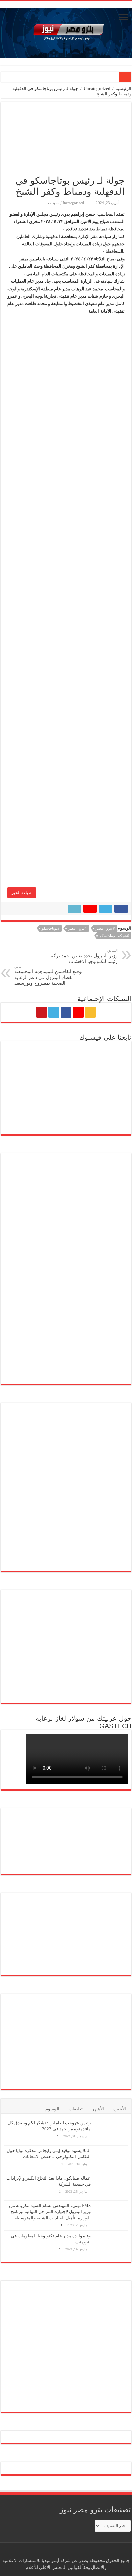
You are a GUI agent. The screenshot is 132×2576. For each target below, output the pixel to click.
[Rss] (90, 1012)
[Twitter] (54, 1012)
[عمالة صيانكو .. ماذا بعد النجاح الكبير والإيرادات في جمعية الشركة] (111, 2187)
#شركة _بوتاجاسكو (114, 936)
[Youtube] (42, 1012)
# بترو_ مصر (105, 928)
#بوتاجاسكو (50, 928)
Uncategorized (97, 88)
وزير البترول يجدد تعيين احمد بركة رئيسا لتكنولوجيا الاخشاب (84, 956)
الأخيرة (120, 2109)
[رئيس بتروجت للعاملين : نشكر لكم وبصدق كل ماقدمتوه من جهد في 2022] (111, 2131)
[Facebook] (66, 1012)
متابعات (54, 203)
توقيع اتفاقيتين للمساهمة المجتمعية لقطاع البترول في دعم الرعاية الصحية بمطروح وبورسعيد (48, 975)
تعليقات (76, 2109)
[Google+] (78, 1012)
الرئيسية (124, 88)
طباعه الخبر (22, 893)
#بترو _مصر (78, 928)
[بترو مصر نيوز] (66, 31)
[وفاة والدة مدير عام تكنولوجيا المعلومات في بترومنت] (111, 2245)
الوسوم (52, 2109)
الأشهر (98, 2109)
